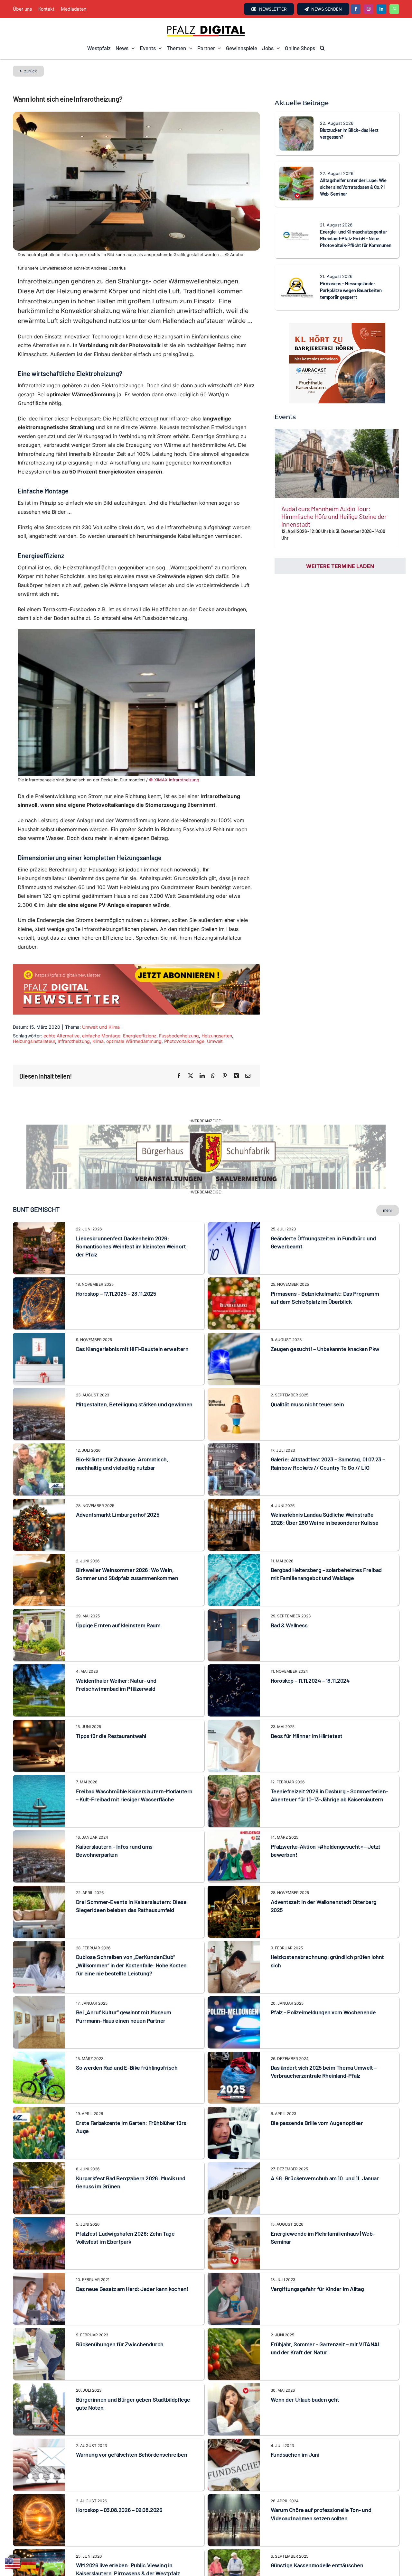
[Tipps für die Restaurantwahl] (39, 1756)
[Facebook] (179, 1076)
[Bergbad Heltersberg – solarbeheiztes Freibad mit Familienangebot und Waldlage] (234, 1590)
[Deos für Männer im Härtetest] (234, 1756)
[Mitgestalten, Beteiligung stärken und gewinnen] (39, 1424)
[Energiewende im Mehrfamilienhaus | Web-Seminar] (234, 2254)
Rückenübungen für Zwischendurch (120, 2376)
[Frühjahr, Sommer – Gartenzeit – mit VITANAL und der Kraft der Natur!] (234, 2364)
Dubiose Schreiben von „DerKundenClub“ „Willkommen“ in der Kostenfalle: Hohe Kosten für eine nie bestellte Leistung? (131, 1997)
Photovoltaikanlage (184, 1041)
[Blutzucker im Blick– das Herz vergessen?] (296, 121)
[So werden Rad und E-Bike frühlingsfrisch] (39, 2088)
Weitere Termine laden (340, 566)
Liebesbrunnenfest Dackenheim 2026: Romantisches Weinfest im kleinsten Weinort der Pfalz (131, 1278)
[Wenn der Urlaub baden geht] (234, 2420)
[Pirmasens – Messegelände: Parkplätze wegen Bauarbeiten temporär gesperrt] (296, 274)
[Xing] (236, 1076)
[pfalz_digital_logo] (206, 27)
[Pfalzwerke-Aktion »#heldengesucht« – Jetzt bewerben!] (234, 1867)
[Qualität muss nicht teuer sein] (234, 1424)
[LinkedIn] (202, 1076)
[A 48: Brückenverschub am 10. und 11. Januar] (234, 2199)
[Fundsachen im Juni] (234, 2475)
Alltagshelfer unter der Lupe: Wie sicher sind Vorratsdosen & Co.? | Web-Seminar (353, 187)
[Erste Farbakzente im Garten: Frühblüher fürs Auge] (39, 2143)
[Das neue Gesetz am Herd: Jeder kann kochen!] (39, 2309)
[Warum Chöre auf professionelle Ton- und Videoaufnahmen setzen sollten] (234, 2530)
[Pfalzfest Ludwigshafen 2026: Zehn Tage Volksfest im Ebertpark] (39, 2254)
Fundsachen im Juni (295, 2487)
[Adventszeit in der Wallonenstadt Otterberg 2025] (234, 1922)
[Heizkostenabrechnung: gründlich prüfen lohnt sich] (234, 1977)
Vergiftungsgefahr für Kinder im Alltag (317, 2321)
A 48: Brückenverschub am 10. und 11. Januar (325, 2210)
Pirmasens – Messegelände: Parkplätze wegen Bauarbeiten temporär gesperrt (351, 290)
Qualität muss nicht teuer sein (307, 1436)
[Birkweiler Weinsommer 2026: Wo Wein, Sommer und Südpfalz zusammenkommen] (39, 1590)
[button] (322, 48)
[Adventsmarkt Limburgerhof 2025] (39, 1535)
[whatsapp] (394, 9)
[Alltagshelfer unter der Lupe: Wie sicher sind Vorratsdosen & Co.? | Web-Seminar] (296, 171)
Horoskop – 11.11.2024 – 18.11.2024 (310, 1713)
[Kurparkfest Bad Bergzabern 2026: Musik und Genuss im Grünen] (39, 2199)
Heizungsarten (217, 1036)
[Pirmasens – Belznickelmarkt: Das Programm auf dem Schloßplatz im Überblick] (234, 1314)
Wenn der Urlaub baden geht (305, 2432)
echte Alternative (61, 1036)
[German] (29, 2563)
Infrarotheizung (74, 1041)
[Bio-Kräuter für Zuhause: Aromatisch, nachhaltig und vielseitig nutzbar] (39, 1480)
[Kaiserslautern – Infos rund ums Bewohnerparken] (39, 1867)
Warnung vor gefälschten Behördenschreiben (132, 2487)
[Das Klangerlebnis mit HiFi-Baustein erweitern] (39, 1369)
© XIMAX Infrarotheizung (174, 780)
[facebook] (356, 9)
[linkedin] (381, 9)
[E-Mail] (248, 1076)
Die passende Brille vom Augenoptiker (317, 2155)
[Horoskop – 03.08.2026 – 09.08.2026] (39, 2530)
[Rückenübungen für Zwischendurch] (39, 2364)
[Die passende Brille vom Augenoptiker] (234, 2143)
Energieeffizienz (140, 1036)
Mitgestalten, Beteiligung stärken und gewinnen (134, 1436)
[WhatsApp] (213, 1076)
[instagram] (369, 9)
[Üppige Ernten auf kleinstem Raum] (39, 1646)
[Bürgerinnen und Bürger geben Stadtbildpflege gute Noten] (39, 2420)
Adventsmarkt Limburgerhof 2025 (118, 1547)
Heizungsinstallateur (34, 1041)
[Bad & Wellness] (234, 1646)
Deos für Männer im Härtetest (307, 1768)
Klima (98, 1041)
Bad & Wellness (289, 1657)
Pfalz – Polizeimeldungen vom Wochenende (323, 2045)
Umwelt (215, 1041)
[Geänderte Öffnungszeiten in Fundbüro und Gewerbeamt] (234, 1259)
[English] (13, 2563)
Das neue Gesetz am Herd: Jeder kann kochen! (132, 2321)
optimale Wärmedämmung (134, 1041)
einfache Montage (101, 1036)
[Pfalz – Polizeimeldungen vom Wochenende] (234, 2033)
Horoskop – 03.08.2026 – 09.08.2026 (119, 2542)
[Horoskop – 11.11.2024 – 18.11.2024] (234, 1701)
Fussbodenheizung (179, 1036)
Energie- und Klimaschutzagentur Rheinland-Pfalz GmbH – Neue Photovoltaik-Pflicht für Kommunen (356, 238)
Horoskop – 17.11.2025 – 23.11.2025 (116, 1326)
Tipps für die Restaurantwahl (111, 1768)
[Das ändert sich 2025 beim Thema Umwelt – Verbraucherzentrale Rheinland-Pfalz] (234, 2088)
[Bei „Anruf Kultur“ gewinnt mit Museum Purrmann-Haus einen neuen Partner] (39, 2033)
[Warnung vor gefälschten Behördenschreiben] (39, 2475)
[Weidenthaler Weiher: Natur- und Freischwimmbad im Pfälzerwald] (39, 1701)
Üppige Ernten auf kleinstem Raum (118, 1657)
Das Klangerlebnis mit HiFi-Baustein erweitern (132, 1381)
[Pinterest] (225, 1076)
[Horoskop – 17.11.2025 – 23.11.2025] (39, 1314)
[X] (191, 1076)
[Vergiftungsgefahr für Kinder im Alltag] (234, 2309)
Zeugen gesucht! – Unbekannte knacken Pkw (325, 1381)
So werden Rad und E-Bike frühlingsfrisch (127, 2100)
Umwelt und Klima (101, 1027)
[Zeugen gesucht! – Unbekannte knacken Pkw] (234, 1369)
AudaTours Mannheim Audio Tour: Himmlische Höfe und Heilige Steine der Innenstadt (334, 516)
